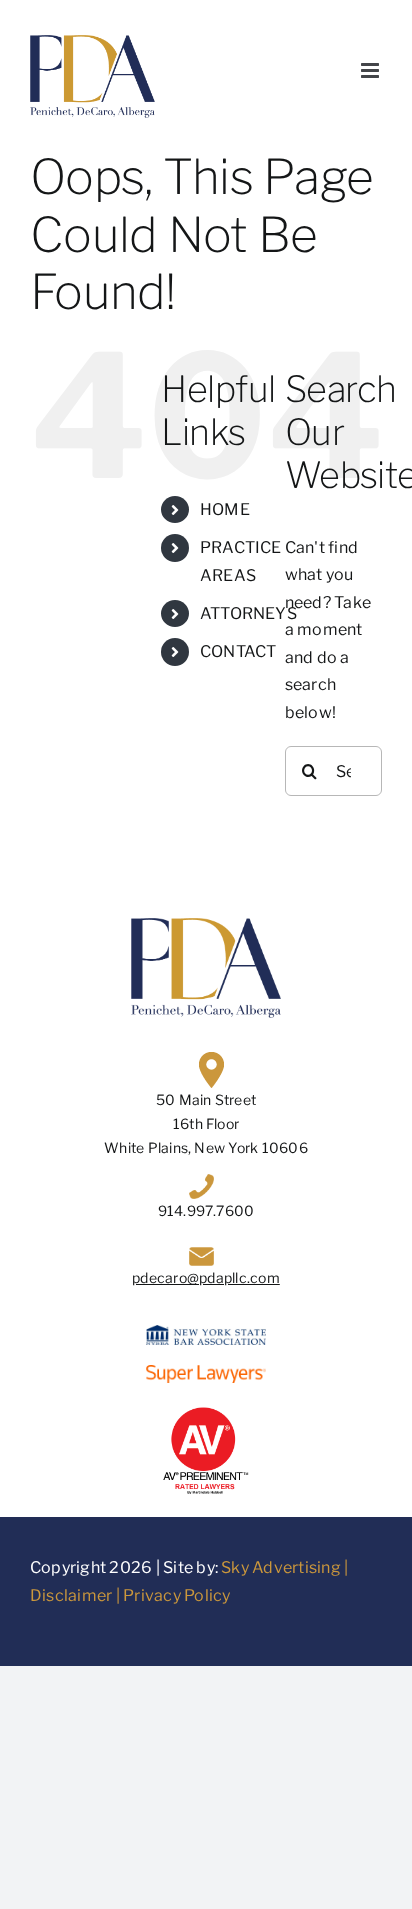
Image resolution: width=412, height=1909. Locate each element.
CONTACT (238, 651)
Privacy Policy (176, 1595)
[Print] (206, 1410)
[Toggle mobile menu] (371, 70)
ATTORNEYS (248, 613)
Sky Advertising (281, 1567)
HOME (225, 509)
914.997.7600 (206, 1210)
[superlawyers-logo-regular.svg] (206, 1372)
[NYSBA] (206, 1332)
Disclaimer (71, 1595)
